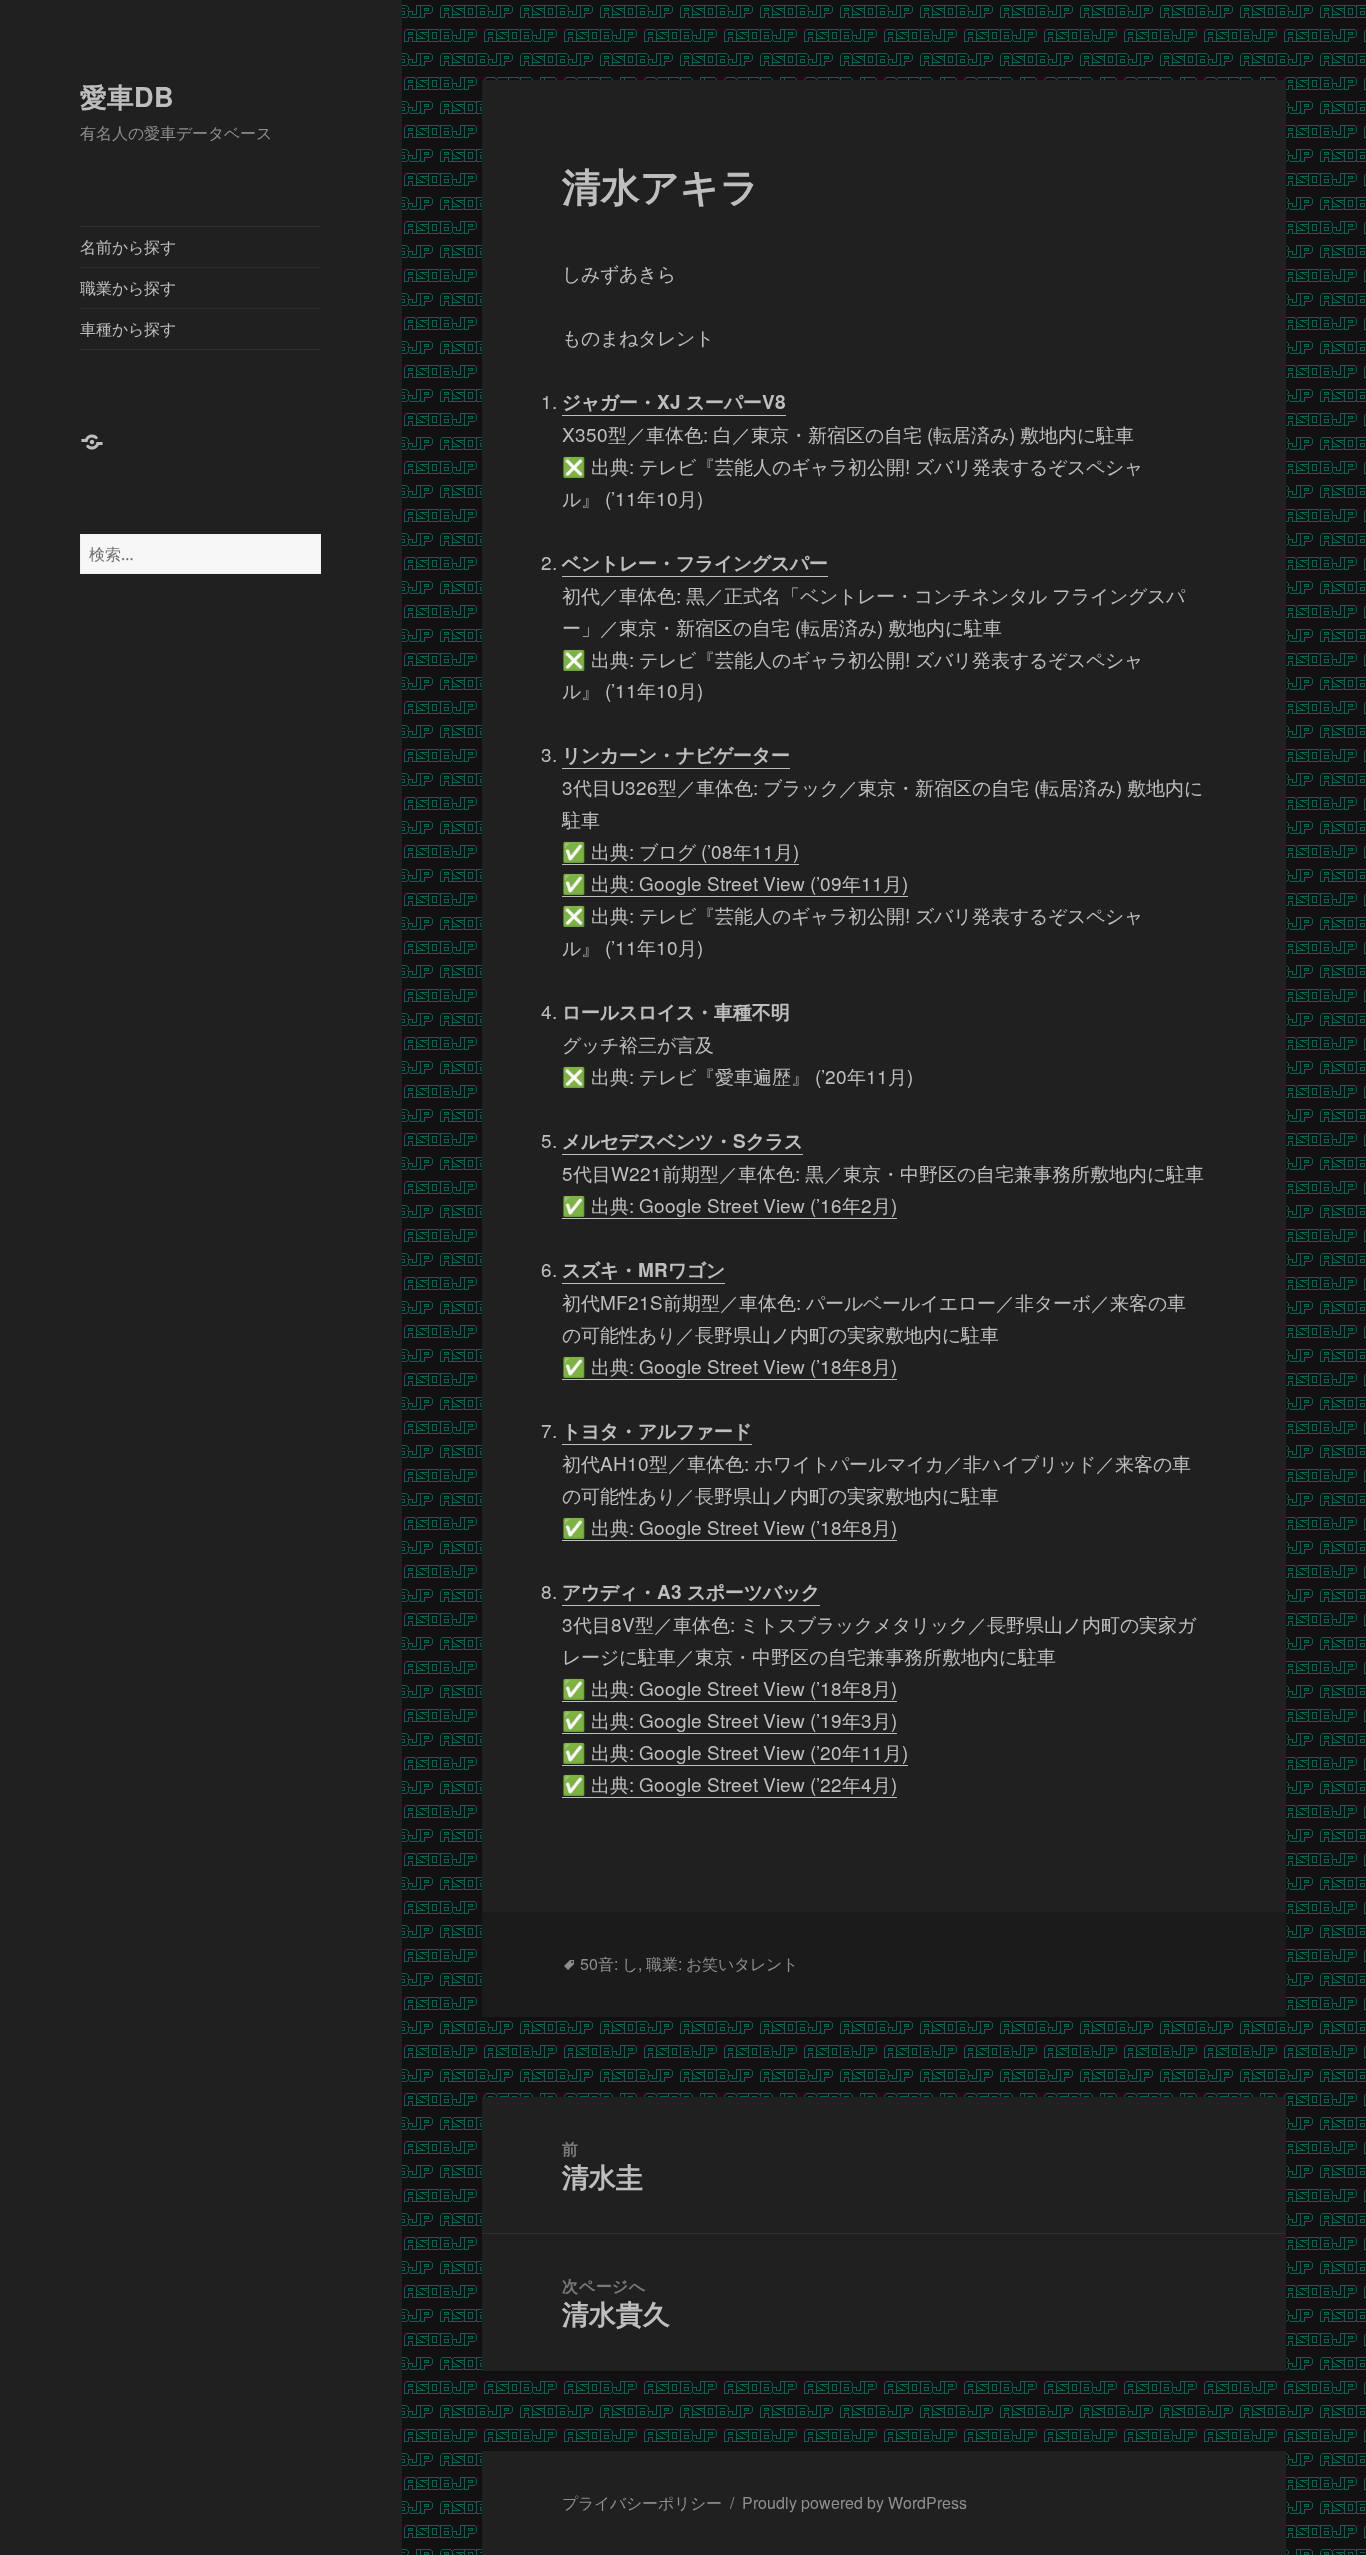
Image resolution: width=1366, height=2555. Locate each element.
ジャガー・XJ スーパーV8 (674, 401)
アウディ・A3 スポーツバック (691, 1591)
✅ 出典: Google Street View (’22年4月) (729, 1783)
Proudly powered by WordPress (854, 2502)
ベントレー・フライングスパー (695, 562)
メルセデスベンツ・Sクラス (682, 1140)
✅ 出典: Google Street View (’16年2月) (729, 1204)
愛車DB (127, 96)
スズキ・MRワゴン (643, 1269)
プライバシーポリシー (642, 2502)
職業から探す (128, 287)
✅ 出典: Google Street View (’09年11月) (735, 882)
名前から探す (128, 246)
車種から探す (128, 328)
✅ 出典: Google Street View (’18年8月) (729, 1365)
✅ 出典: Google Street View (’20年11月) (735, 1751)
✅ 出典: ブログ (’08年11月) (680, 850)
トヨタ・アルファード (657, 1430)
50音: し (609, 1963)
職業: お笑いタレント (722, 1963)
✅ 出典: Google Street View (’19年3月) (729, 1719)
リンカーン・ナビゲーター (676, 754)
